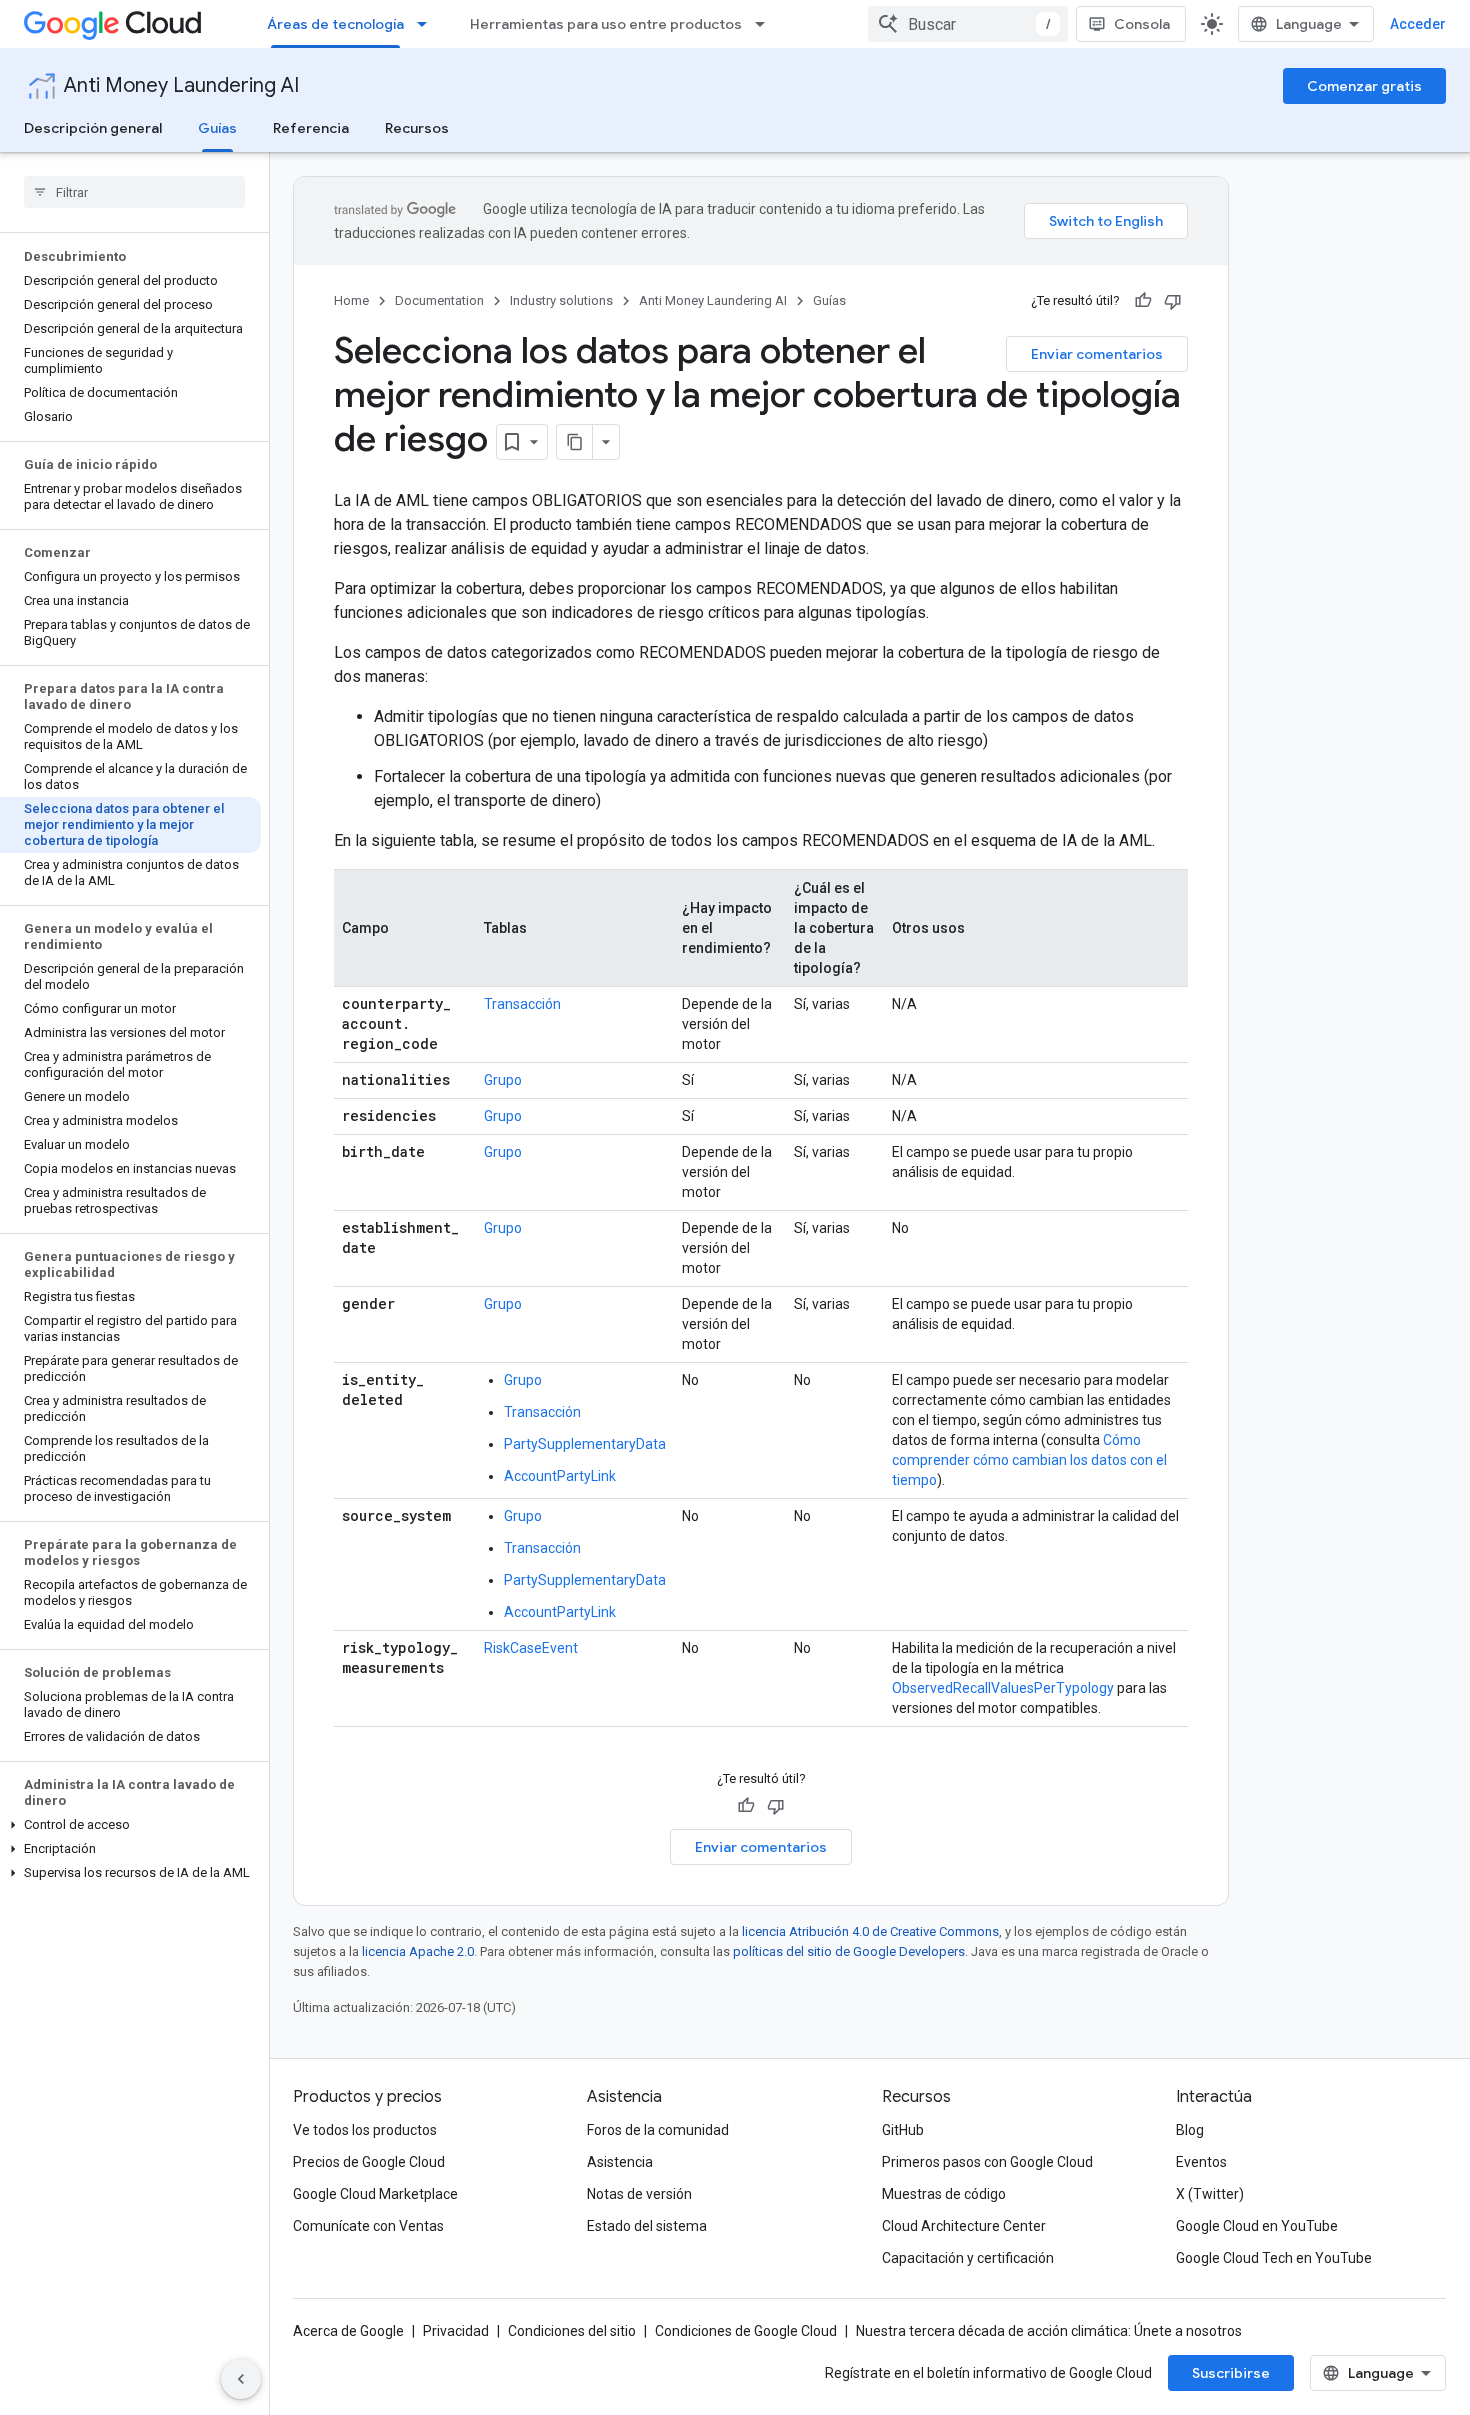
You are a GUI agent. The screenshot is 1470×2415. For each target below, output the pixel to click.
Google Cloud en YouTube (1257, 2226)
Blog (1190, 2130)
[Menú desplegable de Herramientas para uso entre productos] (766, 24)
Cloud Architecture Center (964, 2226)
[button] (130, 1825)
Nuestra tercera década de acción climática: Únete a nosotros (1049, 2331)
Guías (217, 128)
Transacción (522, 1004)
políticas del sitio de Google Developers (849, 1951)
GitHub (903, 2130)
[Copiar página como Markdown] (575, 442)
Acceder (1418, 24)
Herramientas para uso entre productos (606, 24)
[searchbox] (134, 192)
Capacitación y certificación (968, 2258)
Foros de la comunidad (658, 2130)
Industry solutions (561, 300)
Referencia (311, 128)
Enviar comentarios (1097, 354)
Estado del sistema (647, 2226)
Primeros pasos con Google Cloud (987, 2162)
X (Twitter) (1210, 2194)
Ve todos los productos (365, 2130)
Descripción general (93, 128)
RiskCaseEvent (531, 1648)
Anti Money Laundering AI (181, 85)
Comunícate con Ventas (368, 2226)
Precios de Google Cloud (369, 2162)
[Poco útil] (1173, 301)
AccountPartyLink (560, 1476)
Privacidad (456, 2331)
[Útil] (1143, 301)
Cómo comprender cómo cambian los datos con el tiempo (1029, 1460)
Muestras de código (944, 2194)
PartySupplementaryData (585, 1444)
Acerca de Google (348, 2331)
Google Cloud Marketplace (375, 2194)
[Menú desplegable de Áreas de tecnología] (428, 24)
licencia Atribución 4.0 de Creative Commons (870, 1931)
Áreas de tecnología (335, 24)
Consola (1142, 24)
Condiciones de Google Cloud (746, 2331)
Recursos (417, 128)
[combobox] (968, 24)
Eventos (1201, 2162)
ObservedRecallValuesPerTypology (1003, 1688)
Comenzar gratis (1364, 86)
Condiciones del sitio (572, 2331)
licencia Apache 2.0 (418, 1951)
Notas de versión (639, 2194)
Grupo (503, 1080)
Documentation (439, 300)
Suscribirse (1231, 2373)
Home (351, 300)
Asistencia (620, 2162)
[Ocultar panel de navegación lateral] (241, 2379)
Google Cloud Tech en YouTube (1274, 2258)
